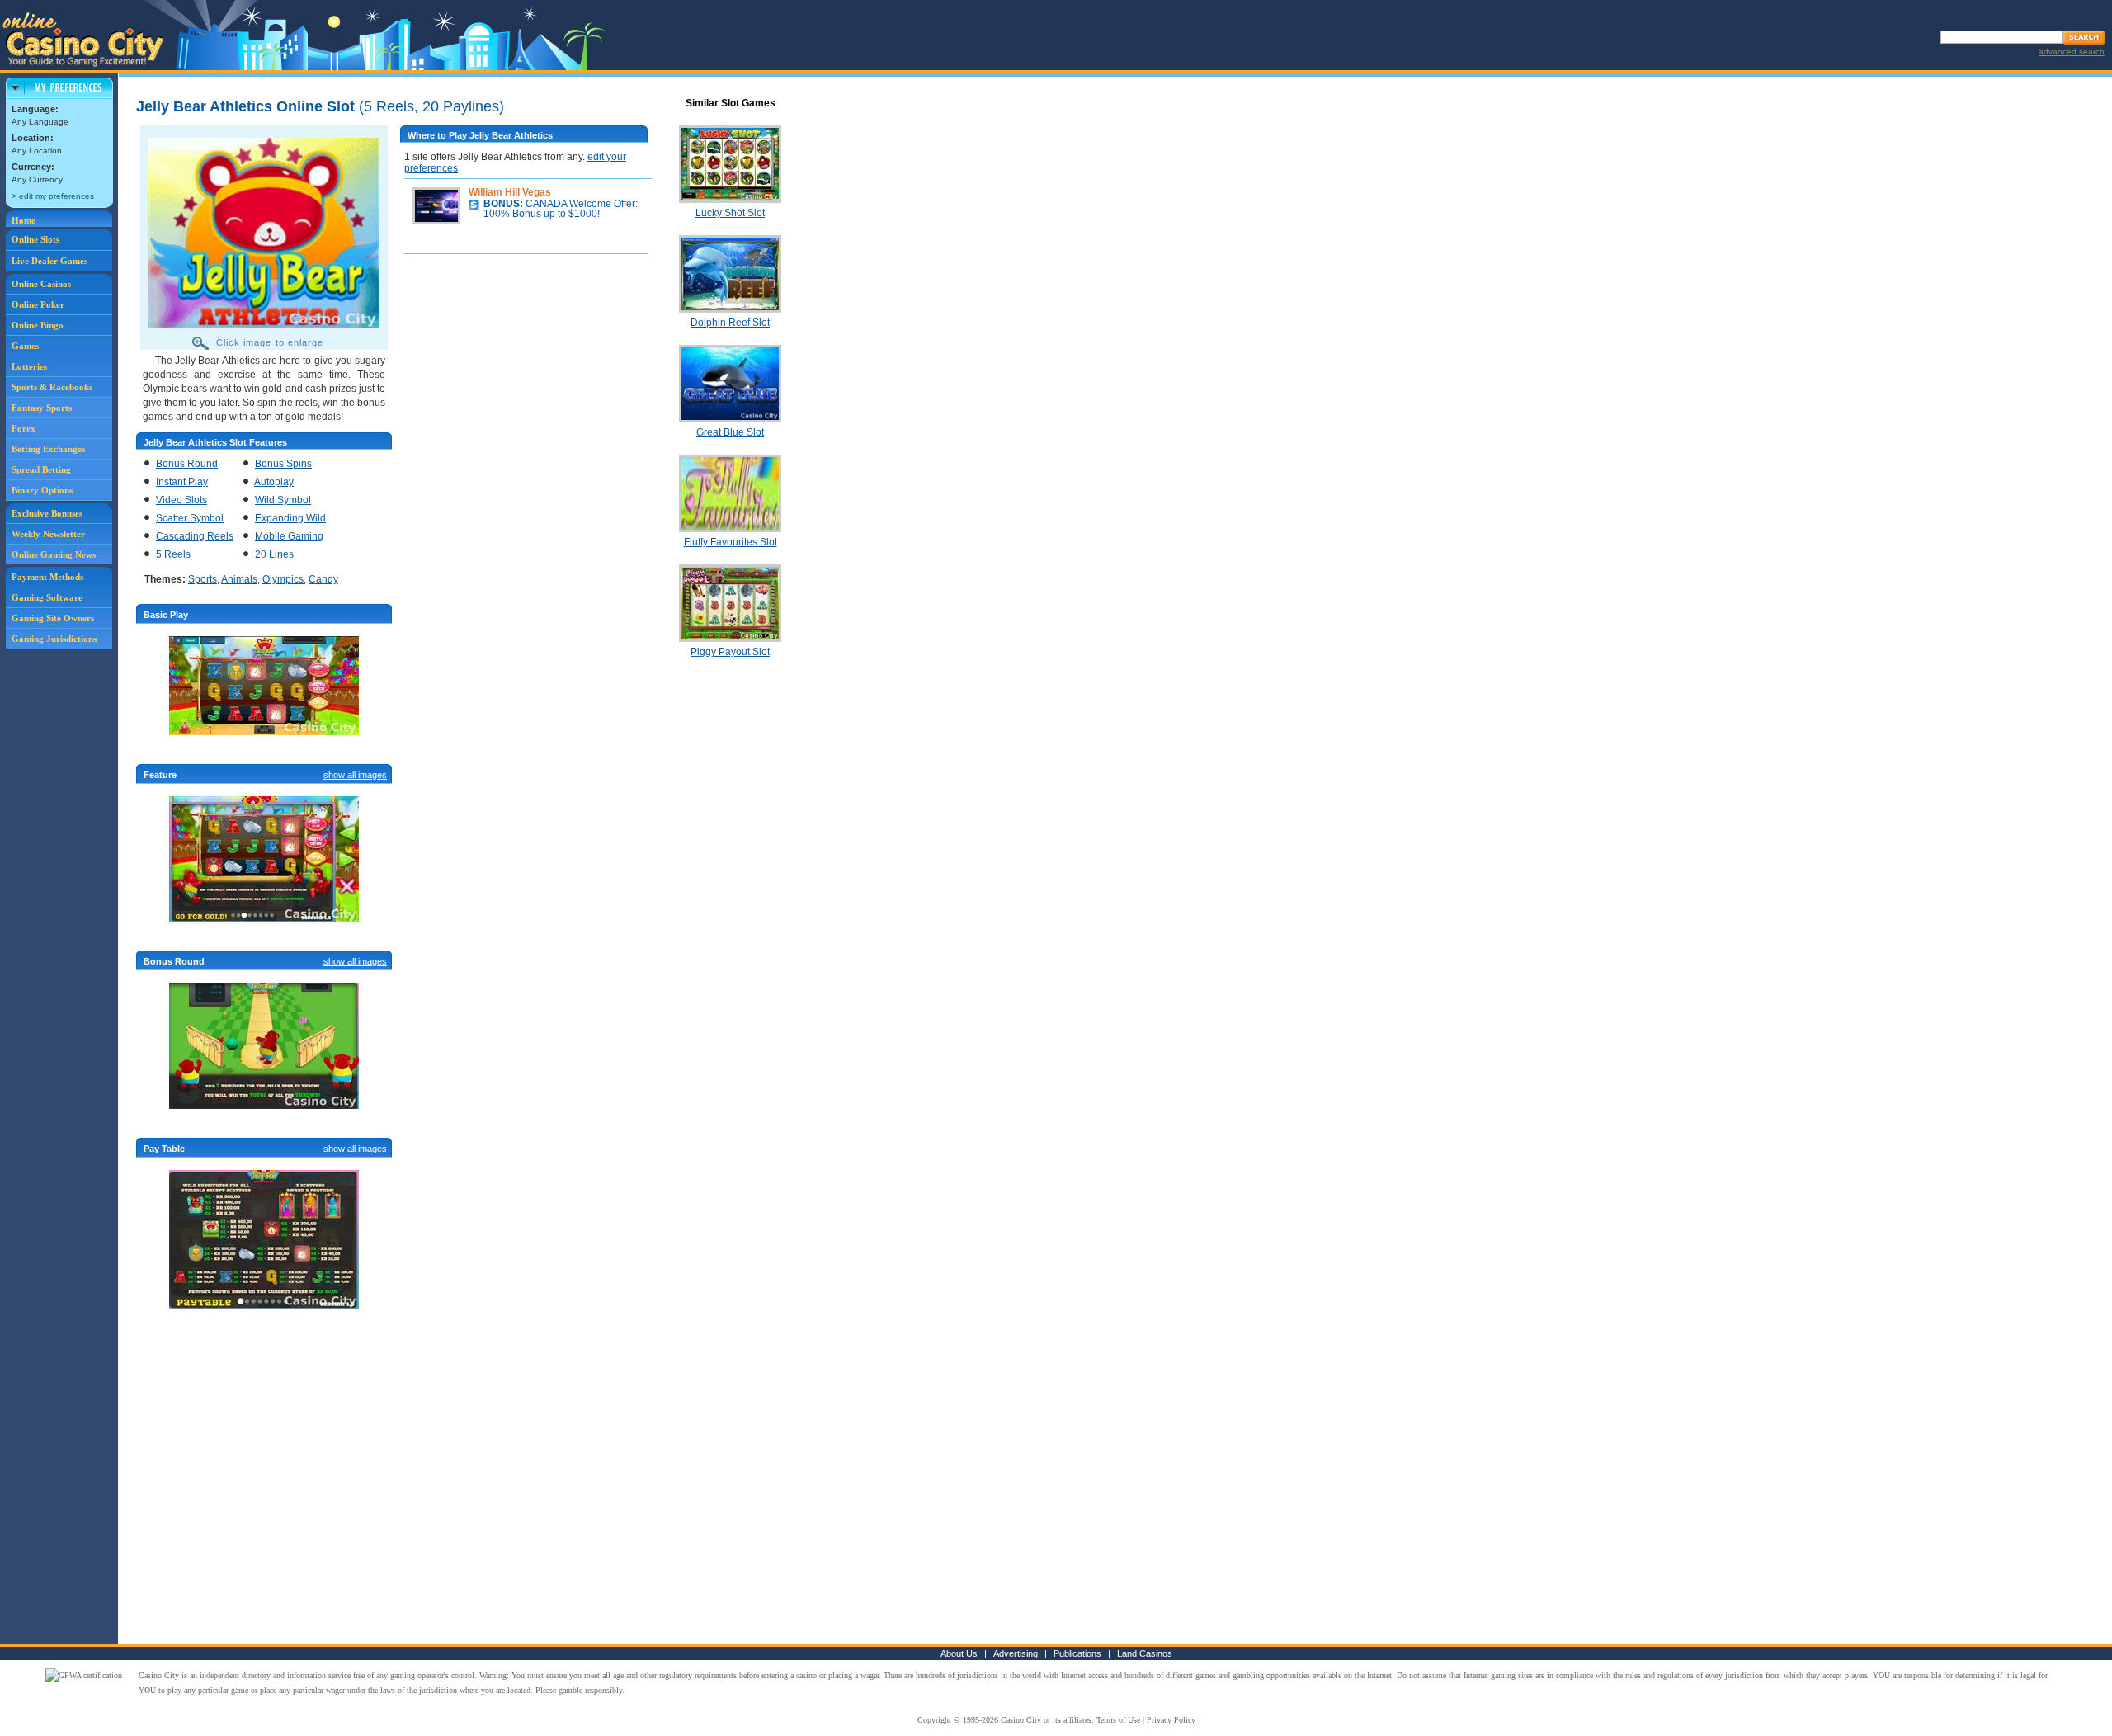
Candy (323, 579)
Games (25, 346)
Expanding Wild (290, 518)
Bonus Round (187, 464)
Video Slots (181, 500)
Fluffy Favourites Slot (731, 542)
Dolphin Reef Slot (730, 323)
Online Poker (38, 304)
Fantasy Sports (42, 408)
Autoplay (274, 482)
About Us (959, 1653)
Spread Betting (41, 469)
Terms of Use (1118, 1720)
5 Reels (173, 554)
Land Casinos (1145, 1653)
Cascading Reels (195, 536)
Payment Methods (47, 577)
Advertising (1016, 1653)
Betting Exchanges (48, 449)
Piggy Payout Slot (730, 652)
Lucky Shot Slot (730, 213)
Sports (203, 579)
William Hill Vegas (510, 192)
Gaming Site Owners (53, 618)
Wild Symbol (283, 500)
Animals (239, 579)
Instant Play (182, 482)
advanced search (2072, 52)
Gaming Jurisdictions (54, 639)
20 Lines (274, 554)
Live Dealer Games (49, 261)
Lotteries (29, 366)
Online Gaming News (54, 554)
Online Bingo (38, 325)
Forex (24, 428)
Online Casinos (41, 284)
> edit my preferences (53, 196)
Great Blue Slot (730, 432)
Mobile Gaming (289, 536)
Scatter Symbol (190, 518)
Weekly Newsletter (48, 534)
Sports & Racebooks (52, 387)
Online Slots (35, 239)
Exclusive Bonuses (47, 513)
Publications (1077, 1653)
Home (24, 220)
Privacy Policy (1171, 1720)
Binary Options (42, 490)
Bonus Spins (283, 464)
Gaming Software (47, 597)
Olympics (283, 579)
